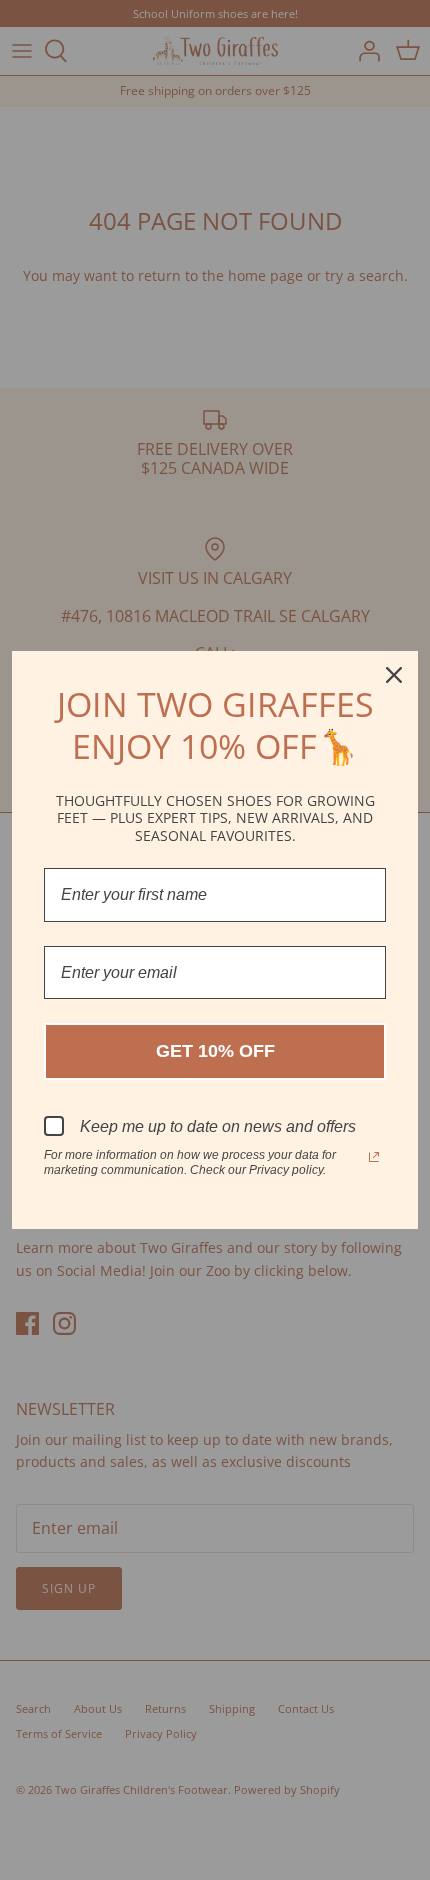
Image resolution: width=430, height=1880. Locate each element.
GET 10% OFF (215, 1051)
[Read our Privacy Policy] (374, 1157)
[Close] (394, 675)
